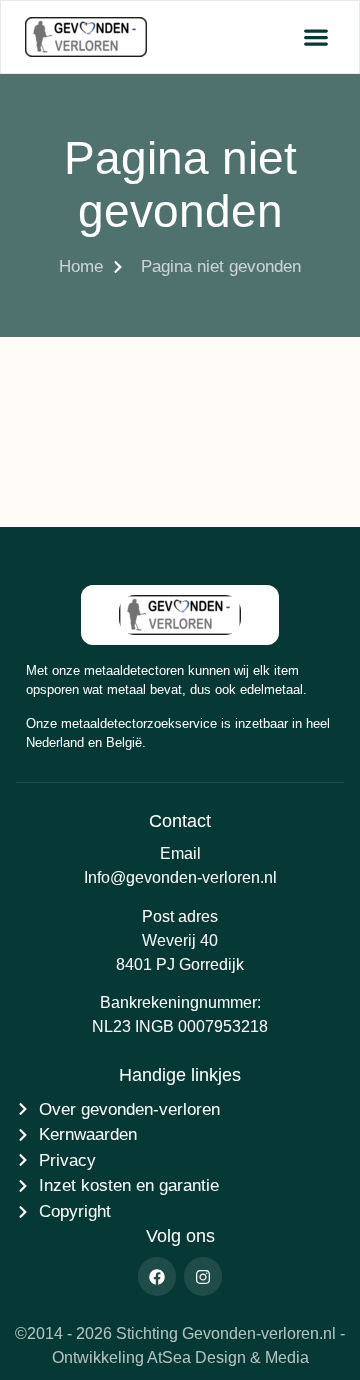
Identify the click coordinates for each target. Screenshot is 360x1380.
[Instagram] (203, 1276)
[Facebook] (157, 1276)
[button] (315, 37)
